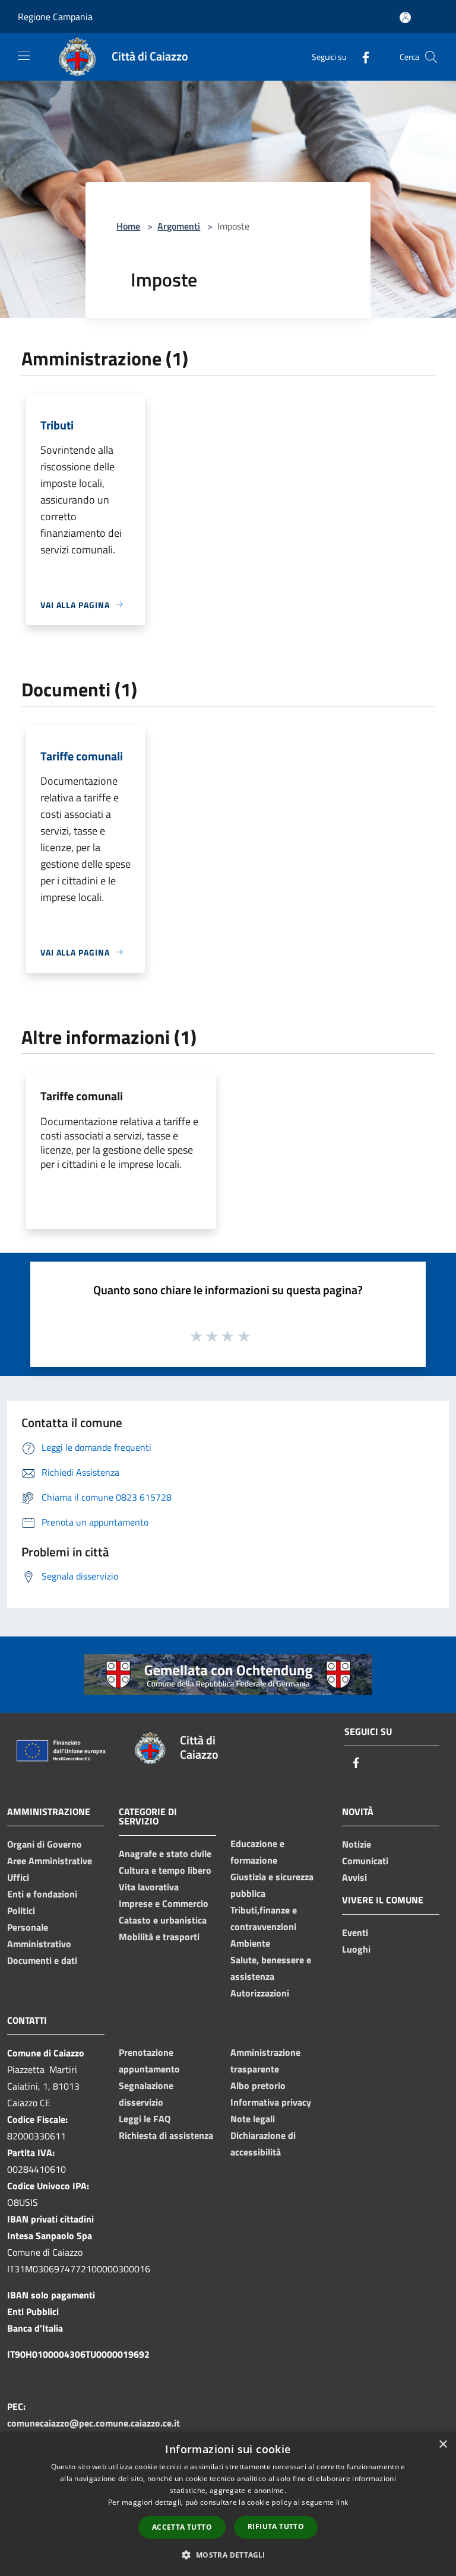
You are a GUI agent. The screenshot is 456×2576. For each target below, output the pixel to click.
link (342, 2502)
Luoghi (356, 1949)
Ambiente (250, 1943)
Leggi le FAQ (145, 2119)
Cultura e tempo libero (165, 1870)
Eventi (355, 1932)
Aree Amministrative (50, 1861)
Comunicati (365, 1861)
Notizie (357, 1844)
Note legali (253, 2119)
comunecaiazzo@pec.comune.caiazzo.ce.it (94, 2423)
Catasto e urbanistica (163, 1920)
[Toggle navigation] (24, 56)
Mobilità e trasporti (159, 1937)
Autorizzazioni (260, 1993)
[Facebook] (361, 57)
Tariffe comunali (82, 1096)
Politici (21, 1910)
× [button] (443, 2445)
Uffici (18, 1877)
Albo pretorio (258, 2085)
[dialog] (228, 2504)
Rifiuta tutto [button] (276, 2526)
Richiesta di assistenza (166, 2135)
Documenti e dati (42, 1960)
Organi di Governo (45, 1844)
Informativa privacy (271, 2102)
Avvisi (354, 1877)
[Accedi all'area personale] (405, 17)
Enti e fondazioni (42, 1894)
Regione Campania (55, 17)
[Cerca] (431, 57)
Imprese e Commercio (164, 1903)
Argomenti (179, 226)
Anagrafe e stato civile (165, 1854)
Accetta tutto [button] (182, 2527)
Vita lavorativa (149, 1887)
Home (128, 226)
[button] (228, 2555)
